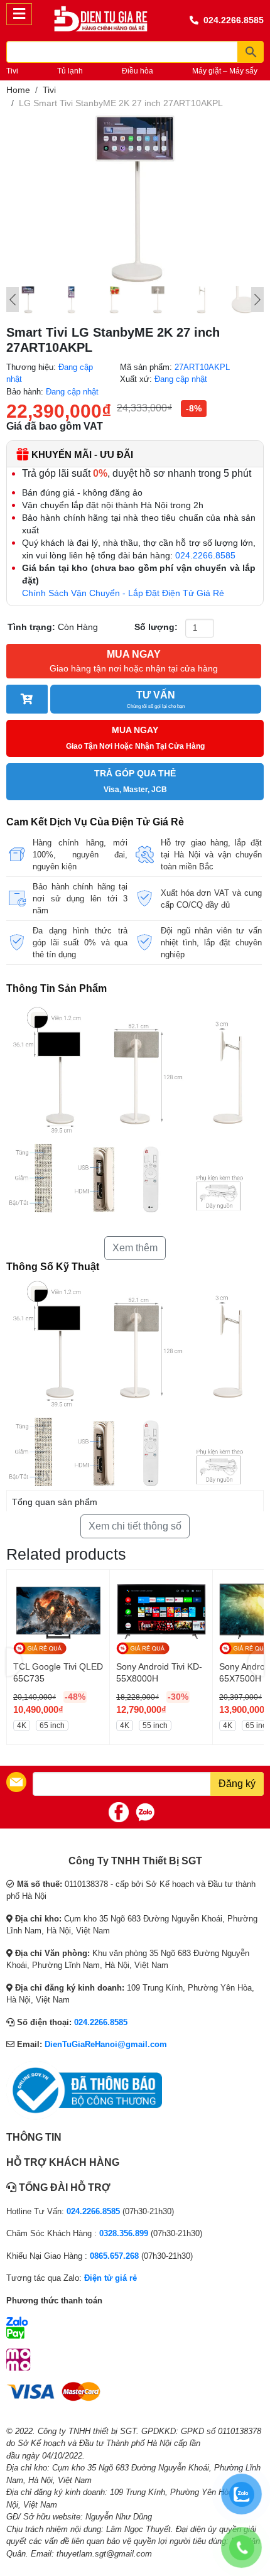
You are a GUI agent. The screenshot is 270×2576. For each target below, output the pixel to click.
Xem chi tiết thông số (135, 1526)
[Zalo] (145, 1812)
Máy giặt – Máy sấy (225, 71)
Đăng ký (237, 1784)
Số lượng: (156, 627)
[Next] (257, 300)
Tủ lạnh (70, 71)
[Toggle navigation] (19, 14)
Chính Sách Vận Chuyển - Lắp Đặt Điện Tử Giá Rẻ (123, 593)
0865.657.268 (114, 2256)
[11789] (27, 699)
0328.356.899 (124, 2233)
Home (18, 90)
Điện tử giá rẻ (111, 2278)
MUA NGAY (134, 661)
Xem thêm (135, 1248)
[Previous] (13, 300)
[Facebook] (119, 1812)
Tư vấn (156, 699)
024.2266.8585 (234, 20)
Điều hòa (138, 71)
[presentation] (14, 1662)
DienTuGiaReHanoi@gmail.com (106, 2044)
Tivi (12, 71)
